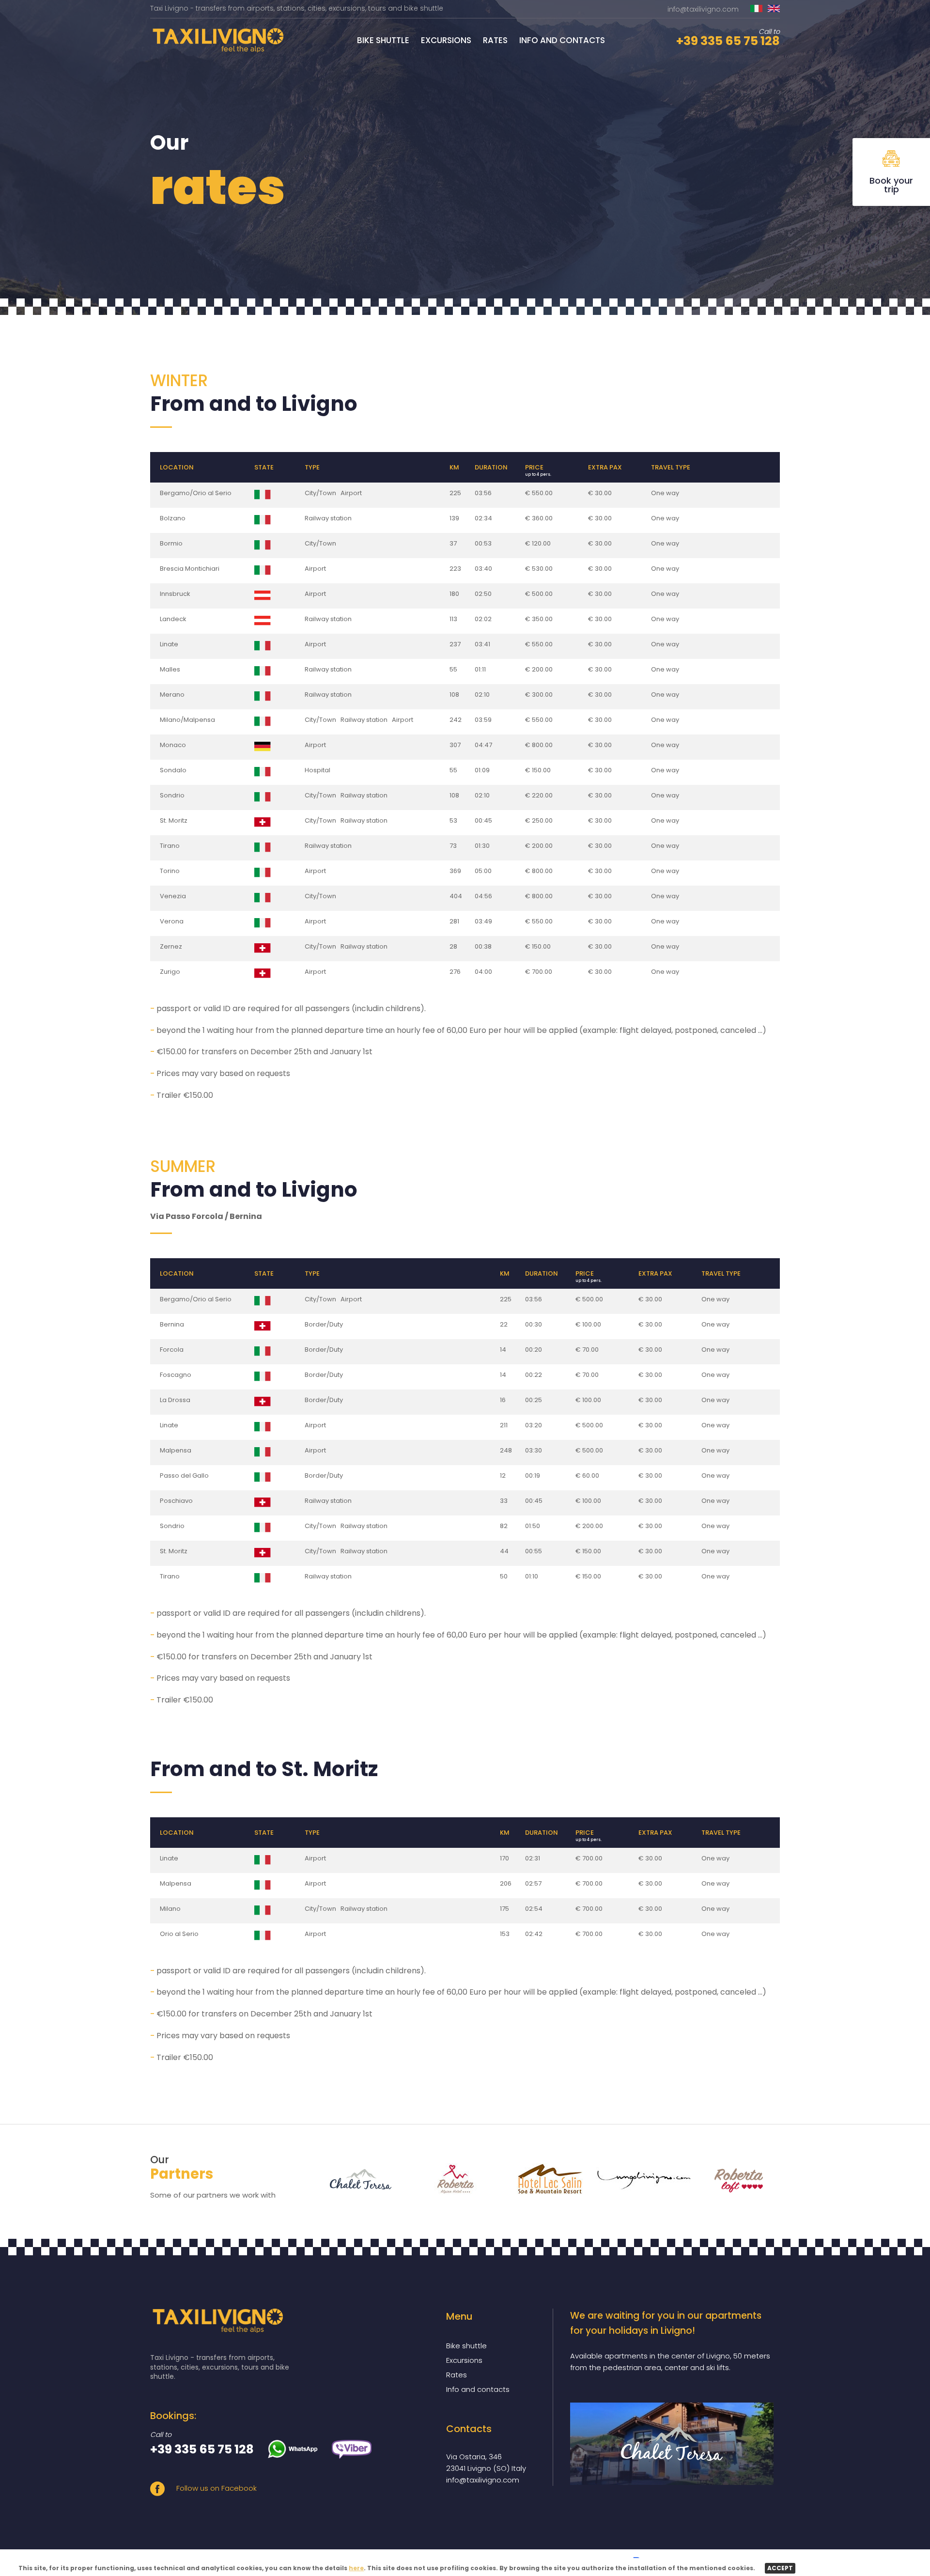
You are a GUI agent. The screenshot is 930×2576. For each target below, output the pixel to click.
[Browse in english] (774, 9)
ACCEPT (780, 2568)
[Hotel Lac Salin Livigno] (544, 2179)
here (356, 2568)
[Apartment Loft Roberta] (733, 2179)
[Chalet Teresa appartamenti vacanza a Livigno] (672, 2444)
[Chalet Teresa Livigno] (355, 2179)
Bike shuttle (383, 40)
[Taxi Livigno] (217, 50)
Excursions (446, 40)
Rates (495, 40)
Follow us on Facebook (216, 2488)
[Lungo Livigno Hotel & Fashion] (638, 2179)
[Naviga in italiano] (756, 9)
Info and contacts (562, 40)
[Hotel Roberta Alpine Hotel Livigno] (449, 2179)
